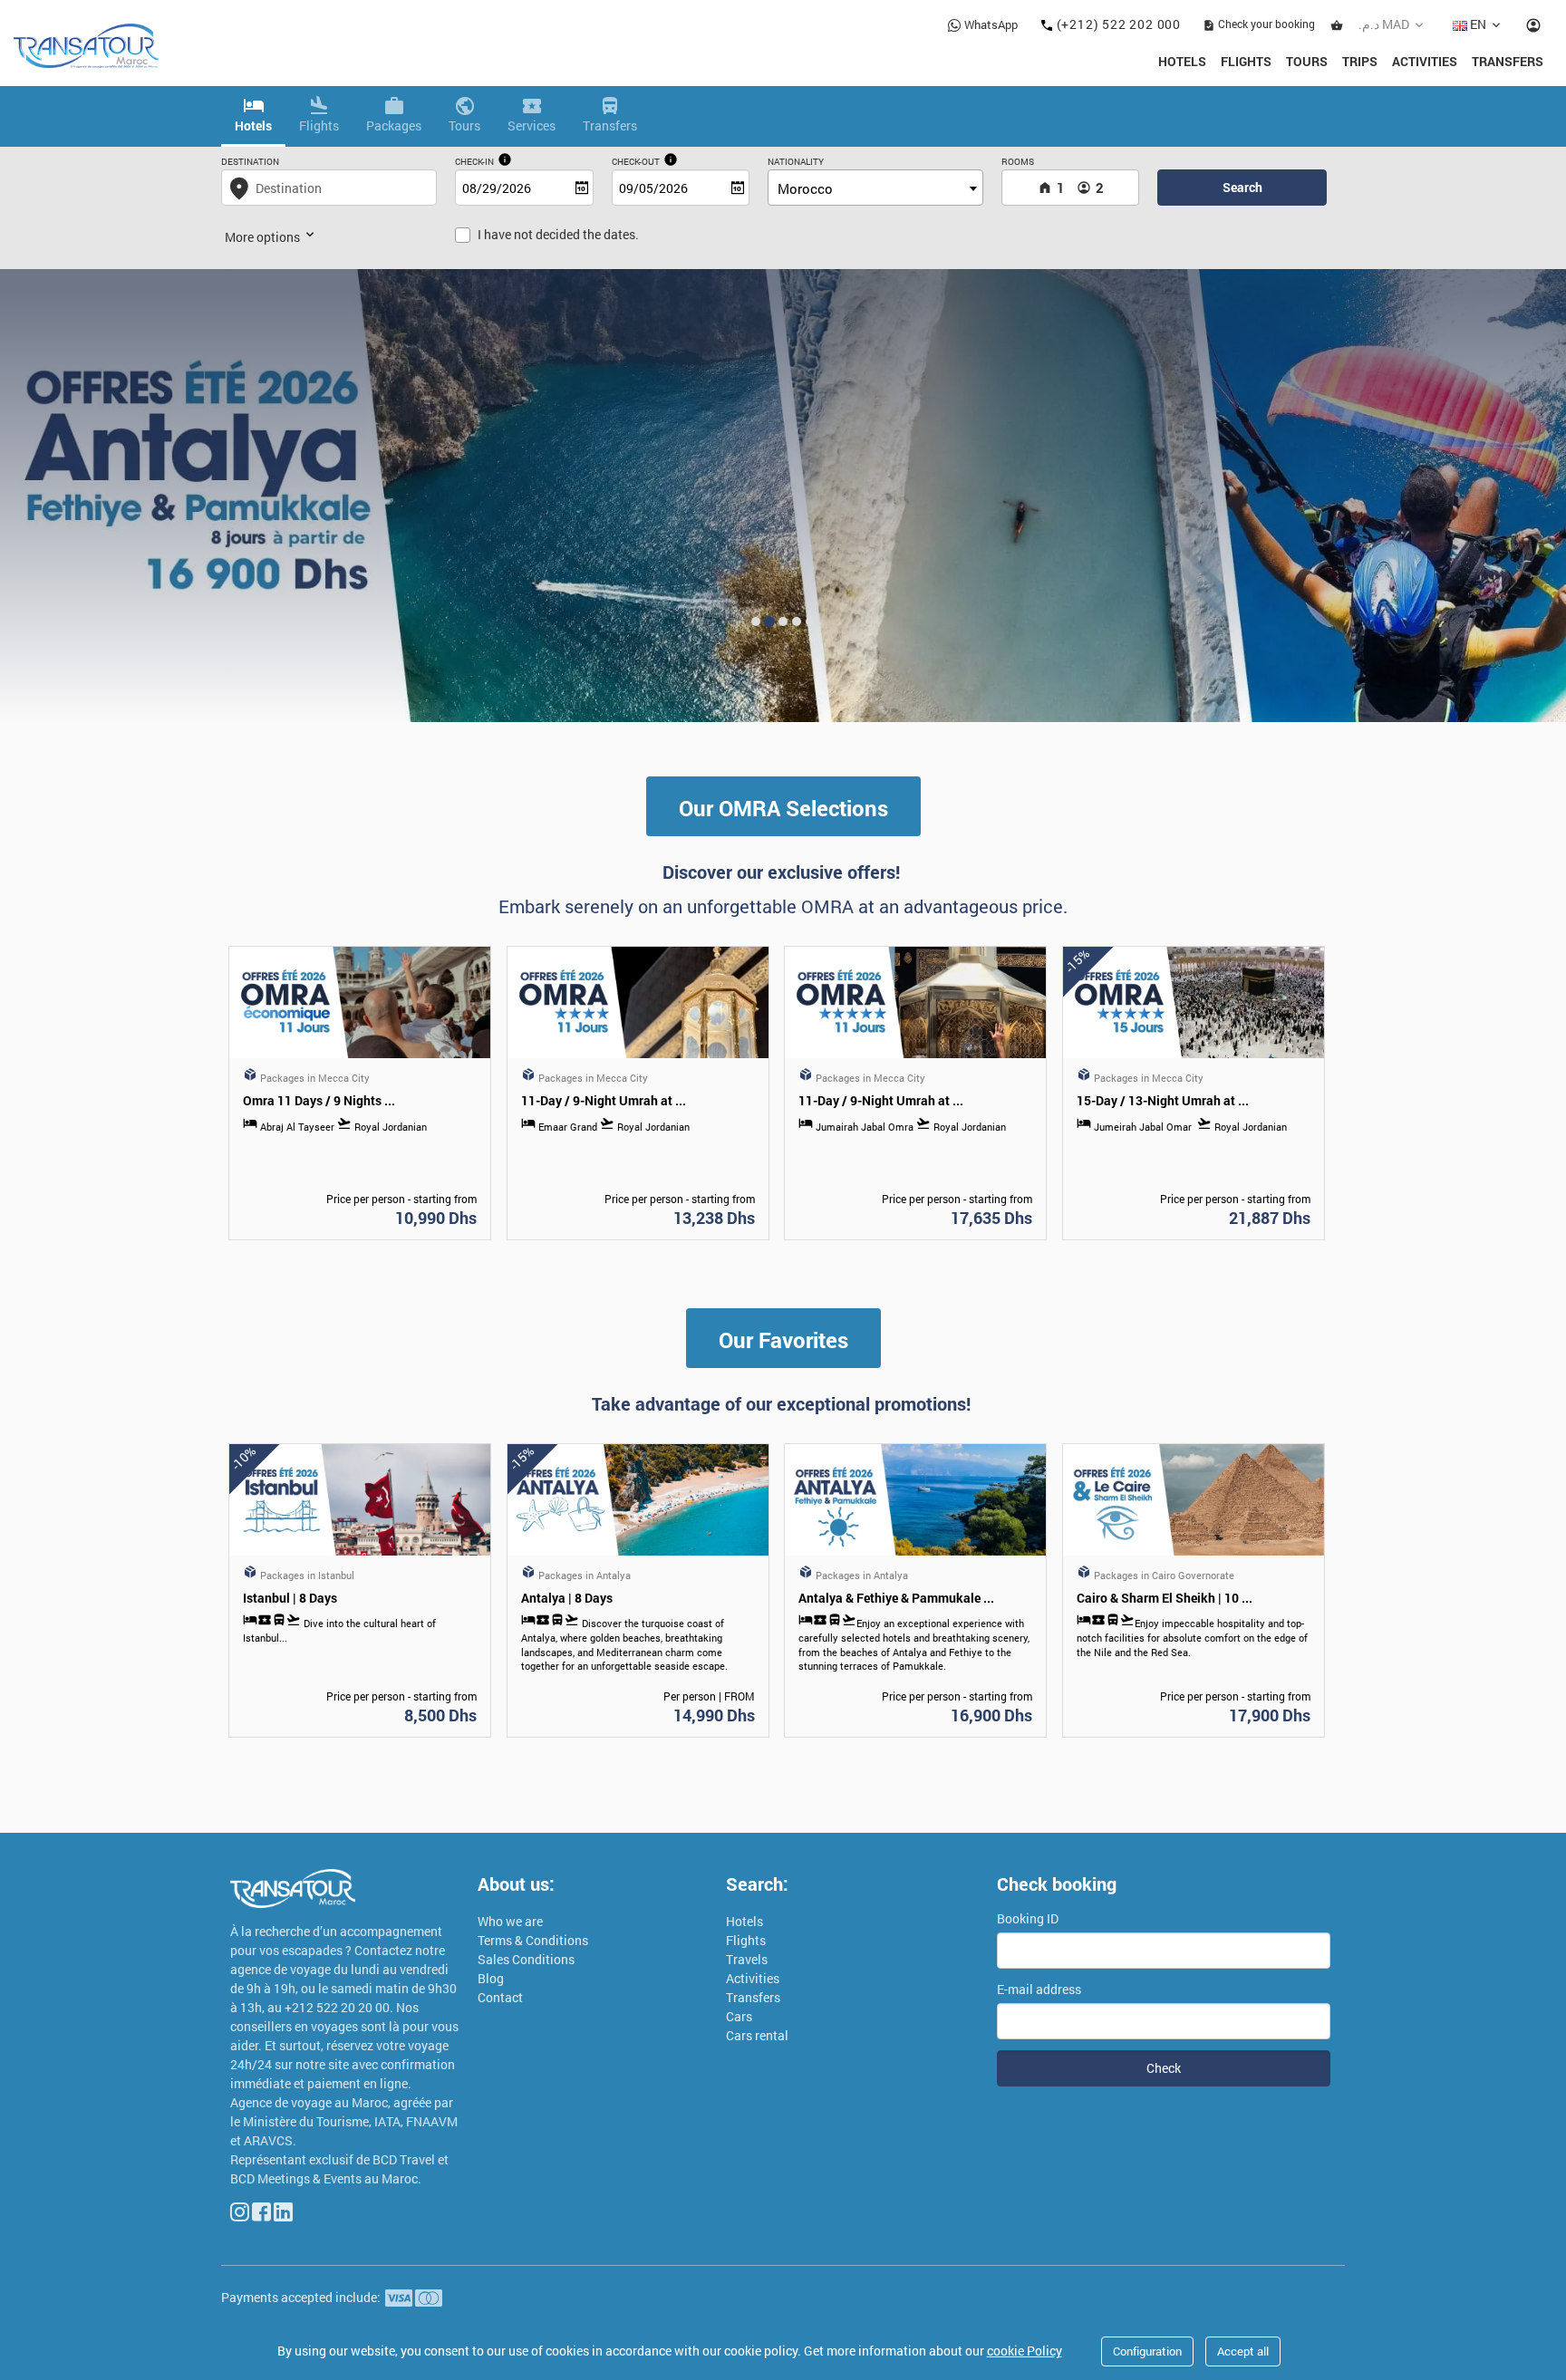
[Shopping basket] (1337, 24)
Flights (1246, 61)
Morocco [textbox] (805, 188)
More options (264, 237)
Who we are (510, 1921)
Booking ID (1028, 1918)
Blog (491, 1978)
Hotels (1182, 61)
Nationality (796, 162)
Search (1242, 187)
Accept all (1243, 2351)
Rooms (1018, 162)
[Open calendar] (582, 188)
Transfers (1508, 61)
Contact (500, 1997)
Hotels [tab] (253, 125)
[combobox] (875, 188)
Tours (1307, 61)
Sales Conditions (526, 1959)
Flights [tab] (319, 125)
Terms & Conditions (533, 1940)
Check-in (474, 162)
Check (1164, 2068)
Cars (739, 2016)
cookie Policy (1025, 2351)
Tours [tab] (464, 125)
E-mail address (1039, 1989)
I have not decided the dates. (558, 234)
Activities (1425, 61)
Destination (250, 162)
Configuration (1147, 2351)
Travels (747, 1959)
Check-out (636, 162)
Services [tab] (532, 125)
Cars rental (757, 2035)
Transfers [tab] (610, 125)
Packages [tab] (394, 125)
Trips (1360, 61)
